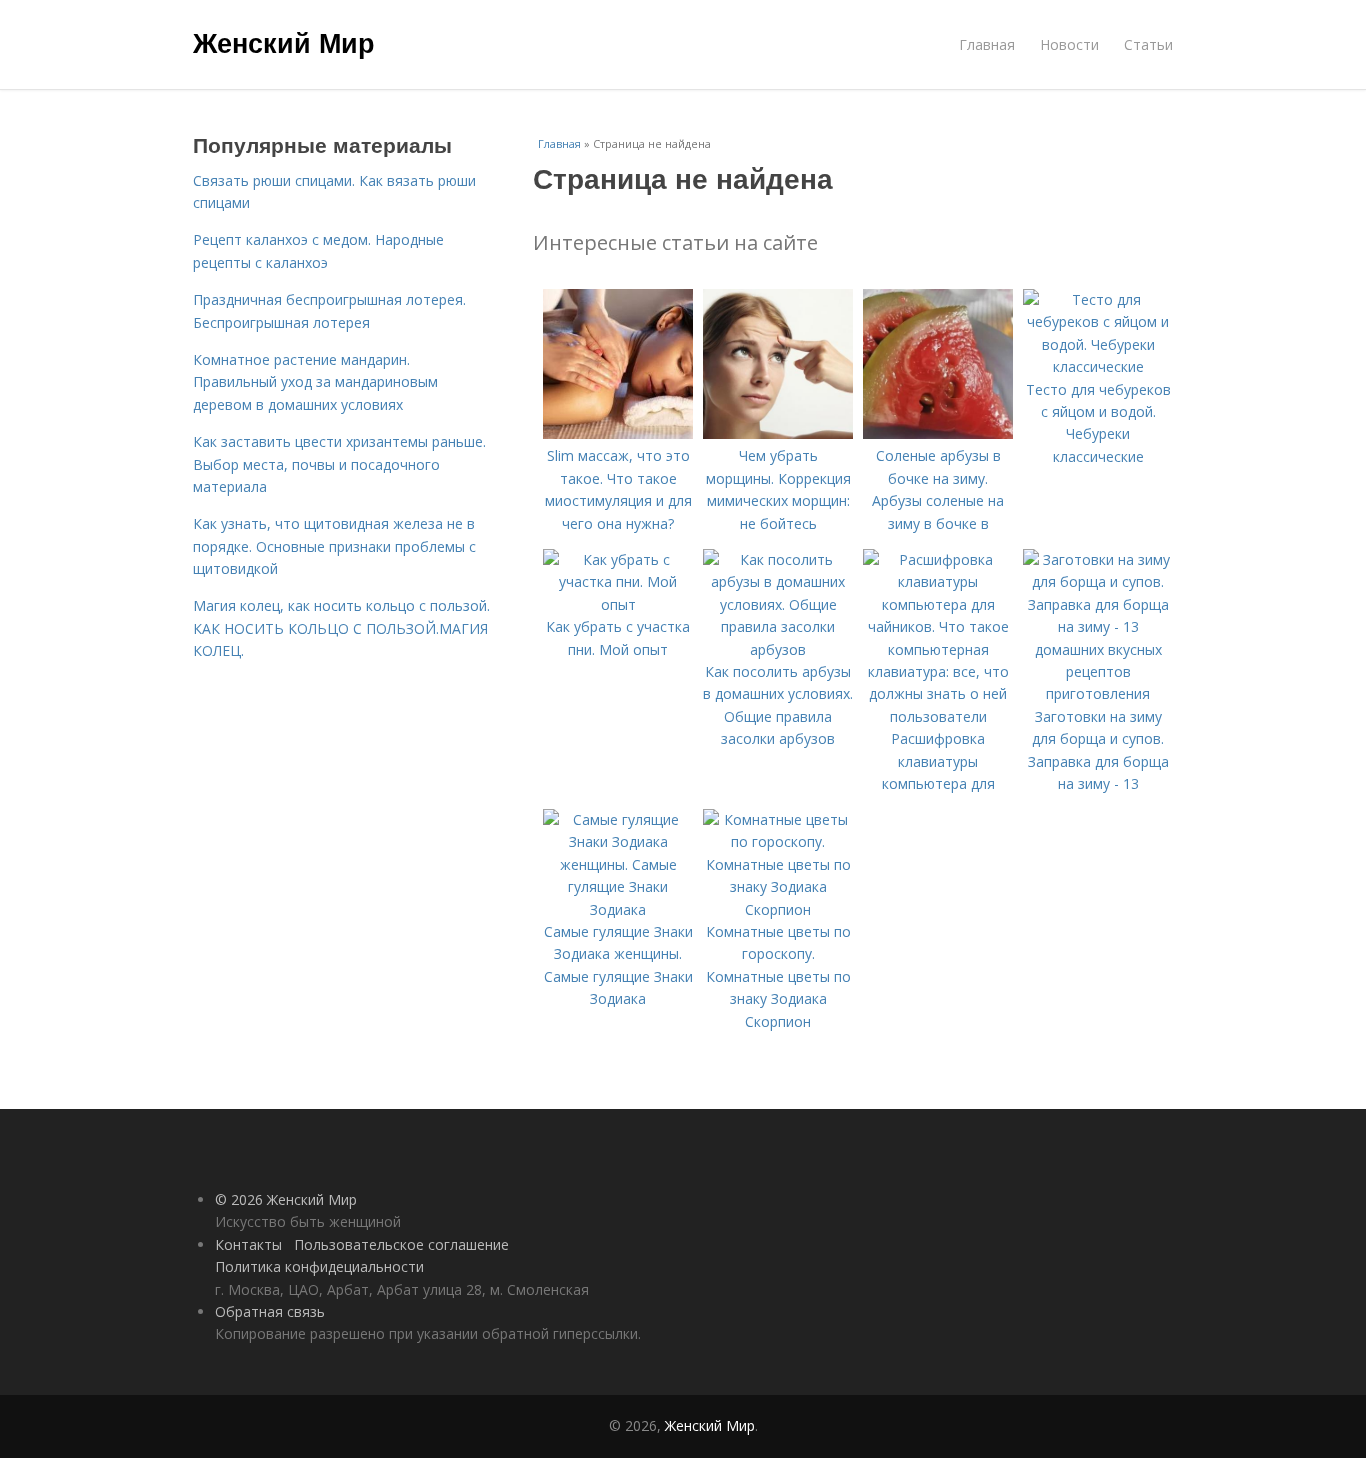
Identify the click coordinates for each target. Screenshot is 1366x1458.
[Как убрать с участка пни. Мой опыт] (618, 604)
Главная (987, 44)
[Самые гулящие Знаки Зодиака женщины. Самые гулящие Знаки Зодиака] (618, 909)
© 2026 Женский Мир (286, 1199)
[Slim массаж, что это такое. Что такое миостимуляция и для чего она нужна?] (618, 433)
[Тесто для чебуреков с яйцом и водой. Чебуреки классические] (1098, 366)
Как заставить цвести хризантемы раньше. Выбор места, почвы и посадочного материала (339, 464)
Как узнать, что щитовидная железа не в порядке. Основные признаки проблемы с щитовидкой (334, 546)
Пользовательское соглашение (401, 1244)
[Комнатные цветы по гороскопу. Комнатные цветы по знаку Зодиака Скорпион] (778, 909)
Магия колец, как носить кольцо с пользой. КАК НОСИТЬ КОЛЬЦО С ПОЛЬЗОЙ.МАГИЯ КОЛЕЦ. (341, 628)
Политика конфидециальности (319, 1266)
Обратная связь (270, 1311)
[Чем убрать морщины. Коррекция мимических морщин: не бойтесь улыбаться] (778, 433)
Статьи (1148, 44)
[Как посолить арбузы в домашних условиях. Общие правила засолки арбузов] (778, 649)
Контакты (248, 1244)
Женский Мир (284, 42)
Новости (1069, 44)
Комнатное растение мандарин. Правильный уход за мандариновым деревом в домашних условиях (315, 382)
